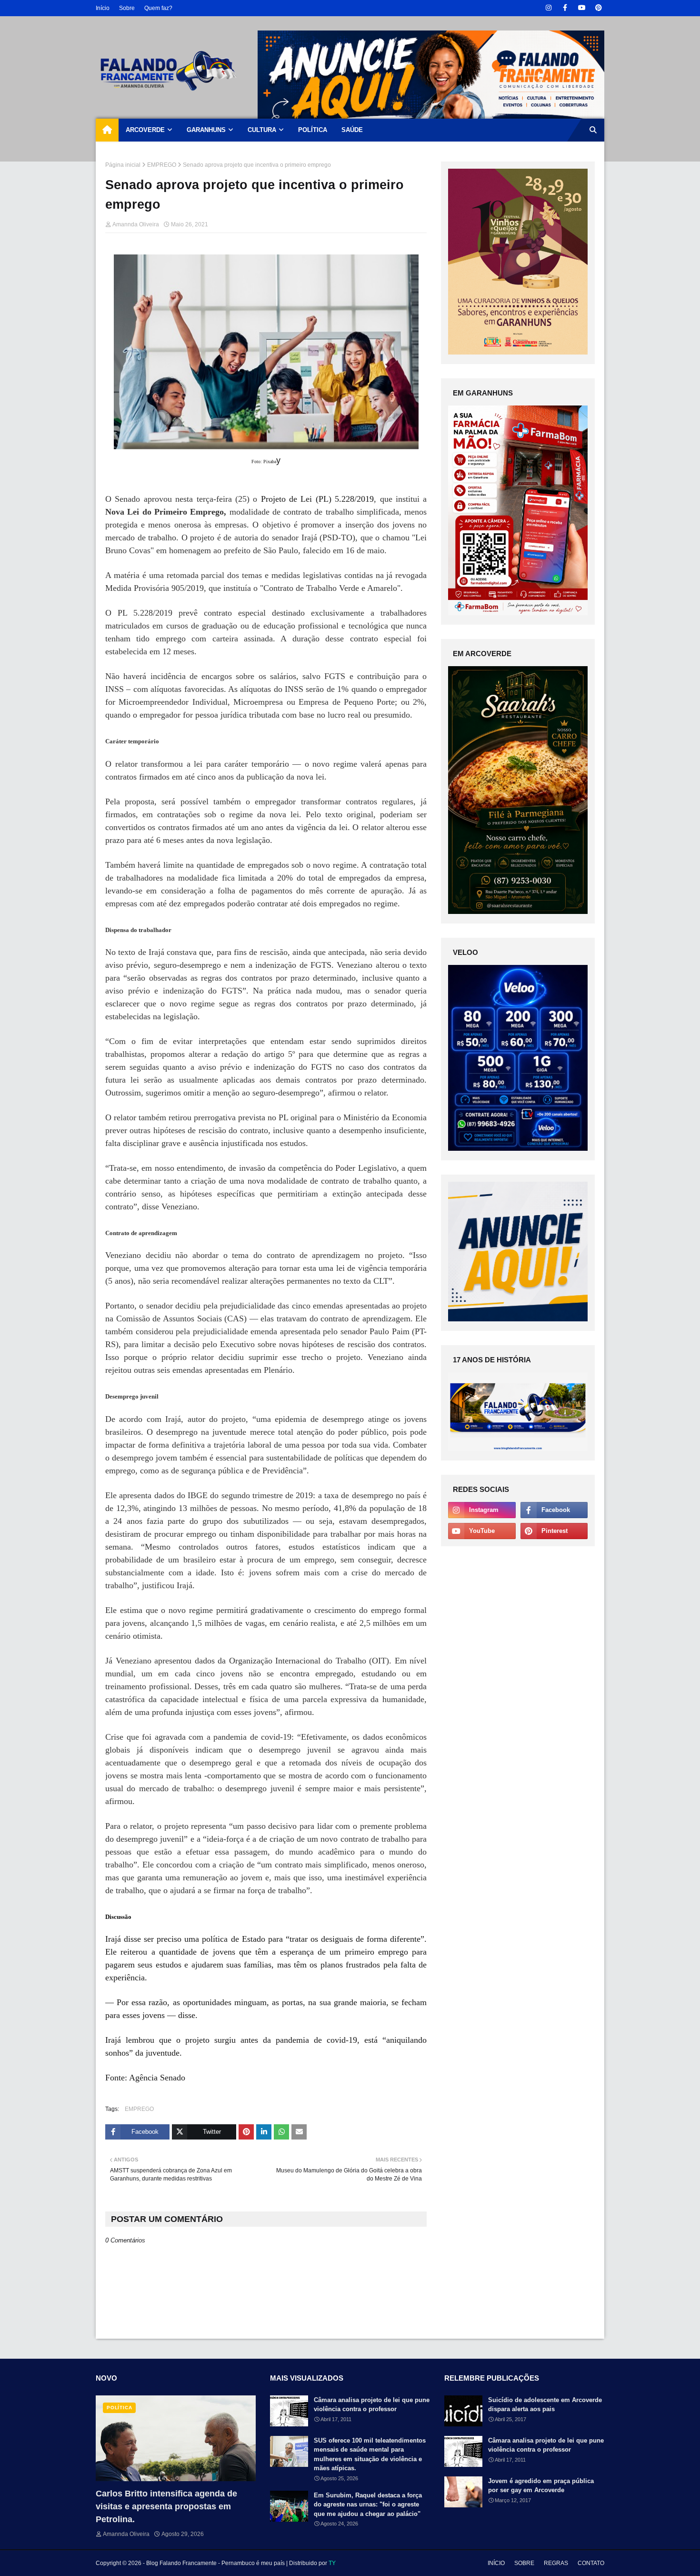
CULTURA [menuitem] (262, 130)
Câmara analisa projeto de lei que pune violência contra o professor (372, 2405)
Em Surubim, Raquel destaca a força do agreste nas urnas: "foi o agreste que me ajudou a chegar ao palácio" (368, 2505)
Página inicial (123, 165)
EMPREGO (162, 165)
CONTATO (591, 2563)
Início (103, 8)
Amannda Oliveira (136, 224)
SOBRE (524, 2563)
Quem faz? (158, 8)
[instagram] (548, 8)
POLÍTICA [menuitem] (313, 130)
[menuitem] (107, 130)
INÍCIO (496, 2563)
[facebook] (565, 8)
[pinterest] (598, 8)
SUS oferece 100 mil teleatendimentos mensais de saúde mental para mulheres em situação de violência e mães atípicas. (370, 2454)
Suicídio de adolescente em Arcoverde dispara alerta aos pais (545, 2405)
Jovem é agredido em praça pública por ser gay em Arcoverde (541, 2486)
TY (332, 2563)
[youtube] (582, 8)
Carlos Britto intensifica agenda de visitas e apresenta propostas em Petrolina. (166, 2506)
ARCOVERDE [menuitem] (145, 130)
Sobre (127, 8)
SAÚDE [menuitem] (352, 130)
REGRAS (556, 2563)
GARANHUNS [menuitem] (206, 130)
